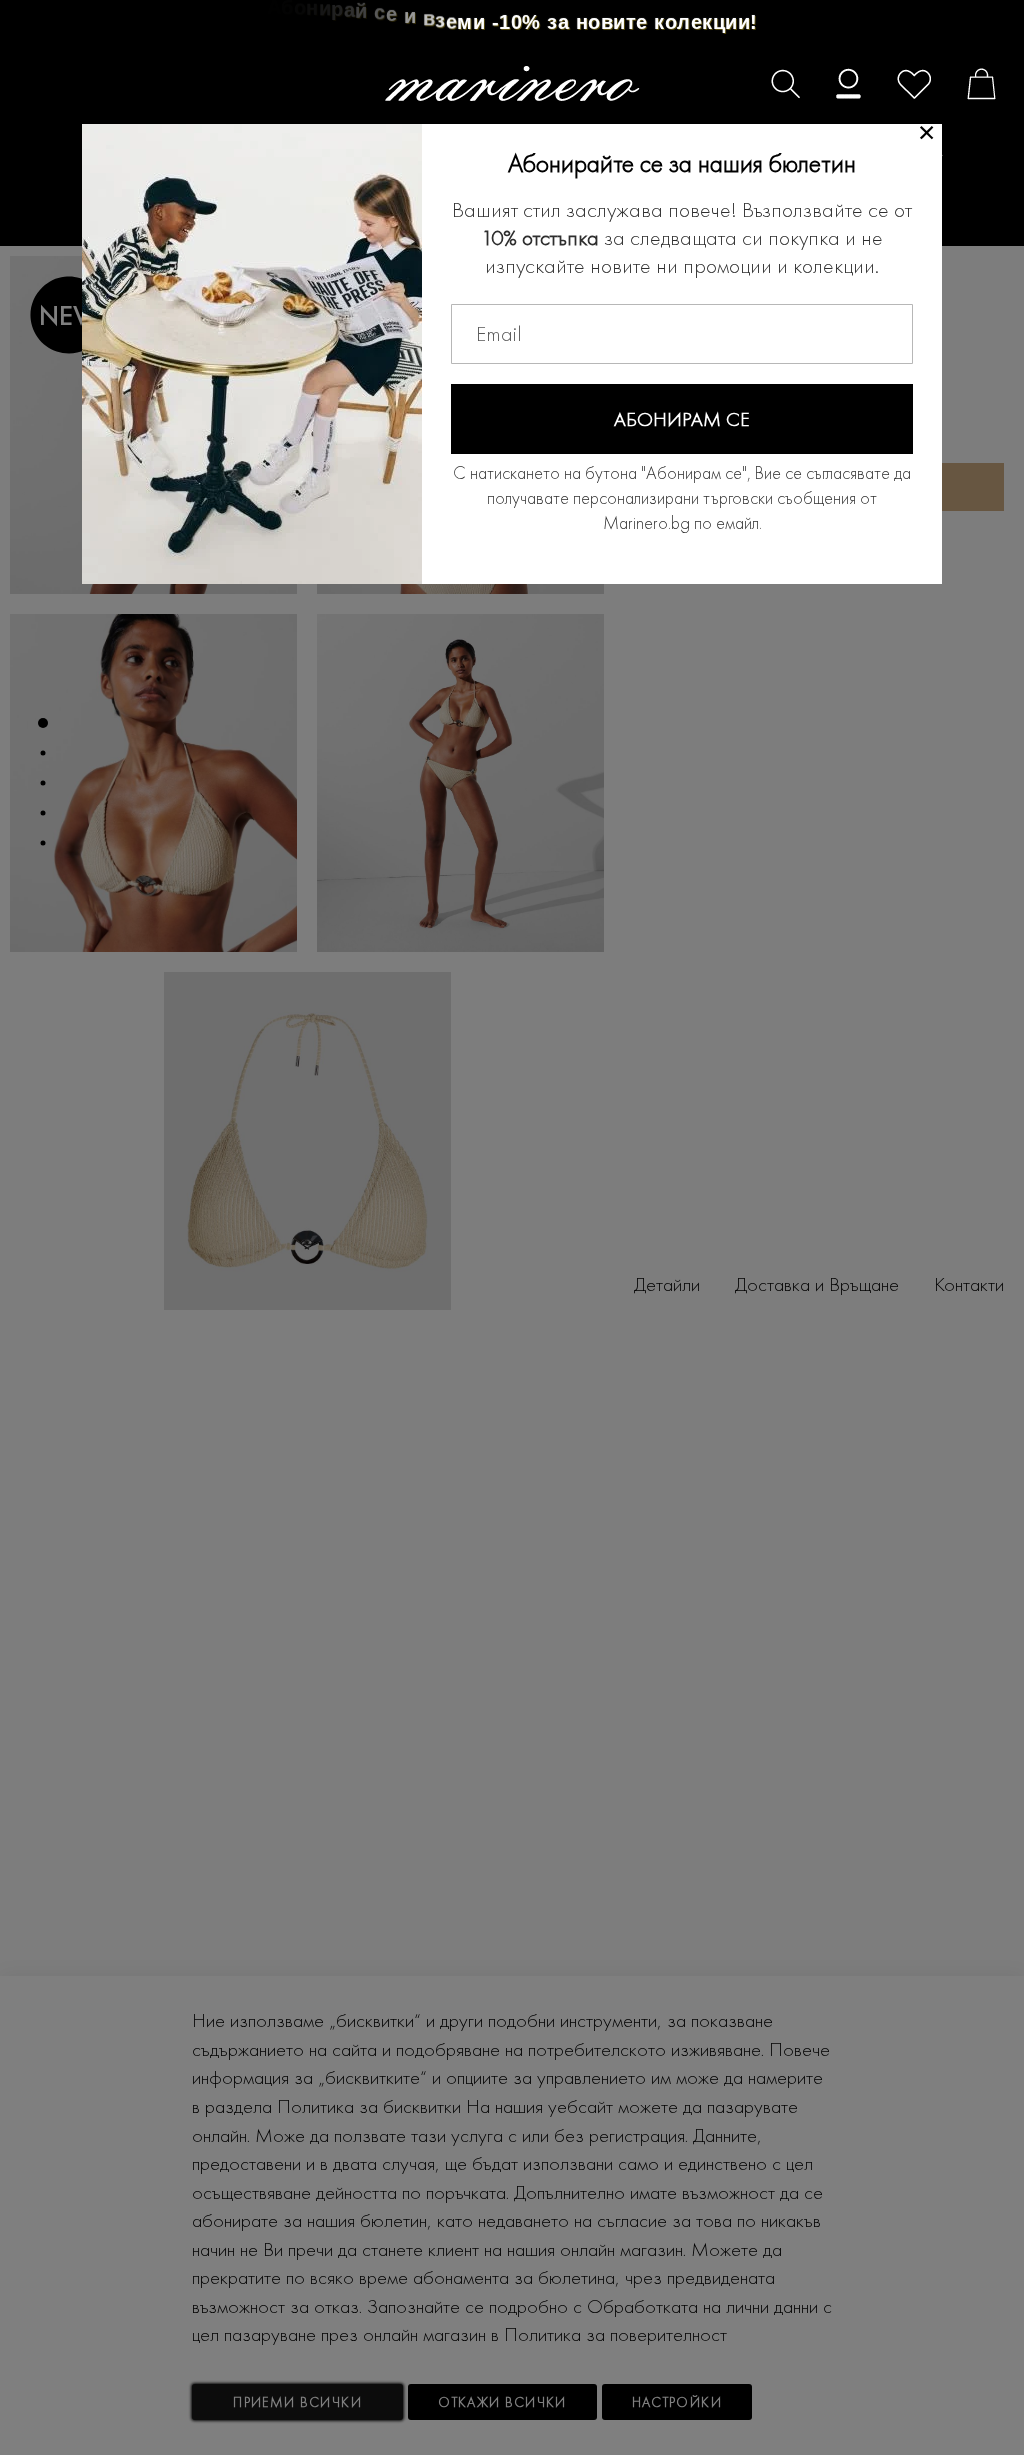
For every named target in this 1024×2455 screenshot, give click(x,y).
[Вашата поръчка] (971, 87)
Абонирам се (682, 419)
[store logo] (512, 83)
